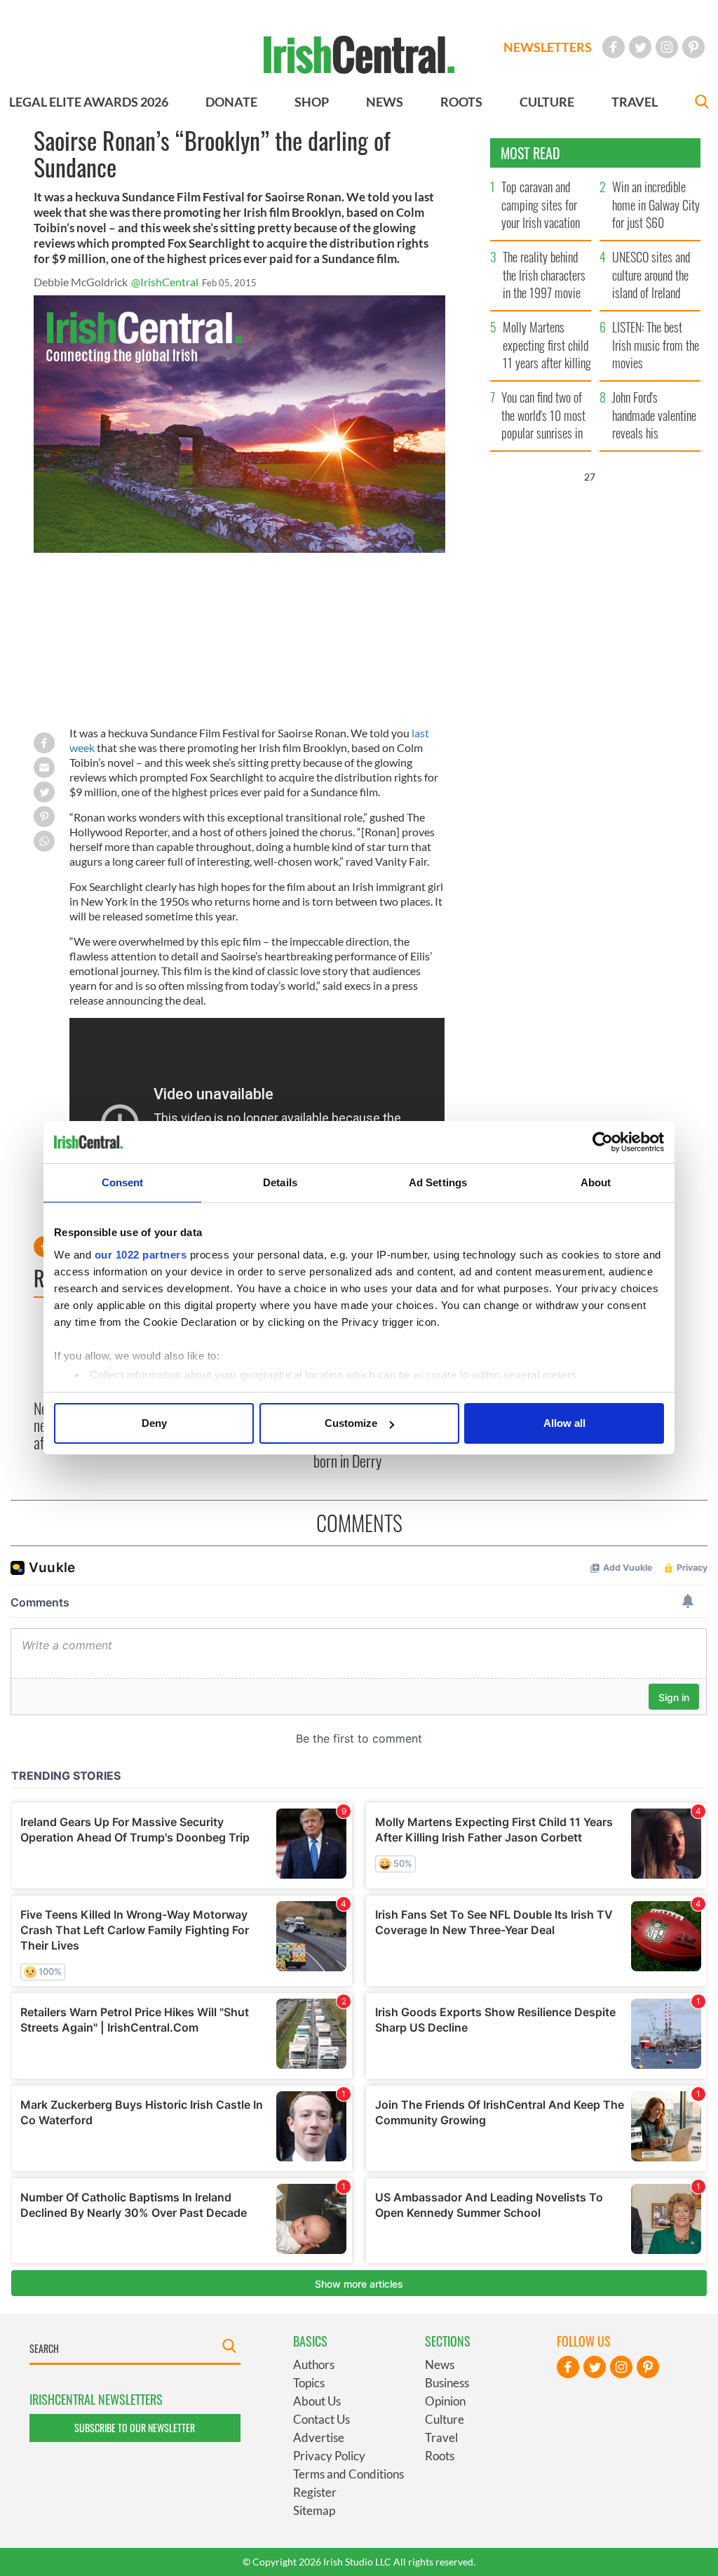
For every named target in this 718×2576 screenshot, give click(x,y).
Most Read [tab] (530, 153)
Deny (154, 1423)
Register (315, 2492)
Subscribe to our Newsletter (135, 2428)
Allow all (564, 1423)
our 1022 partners (141, 1255)
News (440, 2364)
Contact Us (321, 2419)
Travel (441, 2437)
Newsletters (548, 47)
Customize (351, 1423)
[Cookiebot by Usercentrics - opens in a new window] (603, 1142)
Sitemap (314, 2510)
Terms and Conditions (348, 2474)
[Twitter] (640, 47)
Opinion (445, 2401)
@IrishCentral (165, 282)
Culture (445, 2419)
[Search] (702, 103)
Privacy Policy (329, 2456)
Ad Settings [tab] (438, 1182)
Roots (440, 2456)
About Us (317, 2401)
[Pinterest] (693, 47)
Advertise (319, 2437)
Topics (309, 2383)
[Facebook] (614, 47)
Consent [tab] (123, 1182)
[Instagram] (667, 47)
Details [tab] (280, 1182)
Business (447, 2383)
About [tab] (596, 1182)
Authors (314, 2364)
